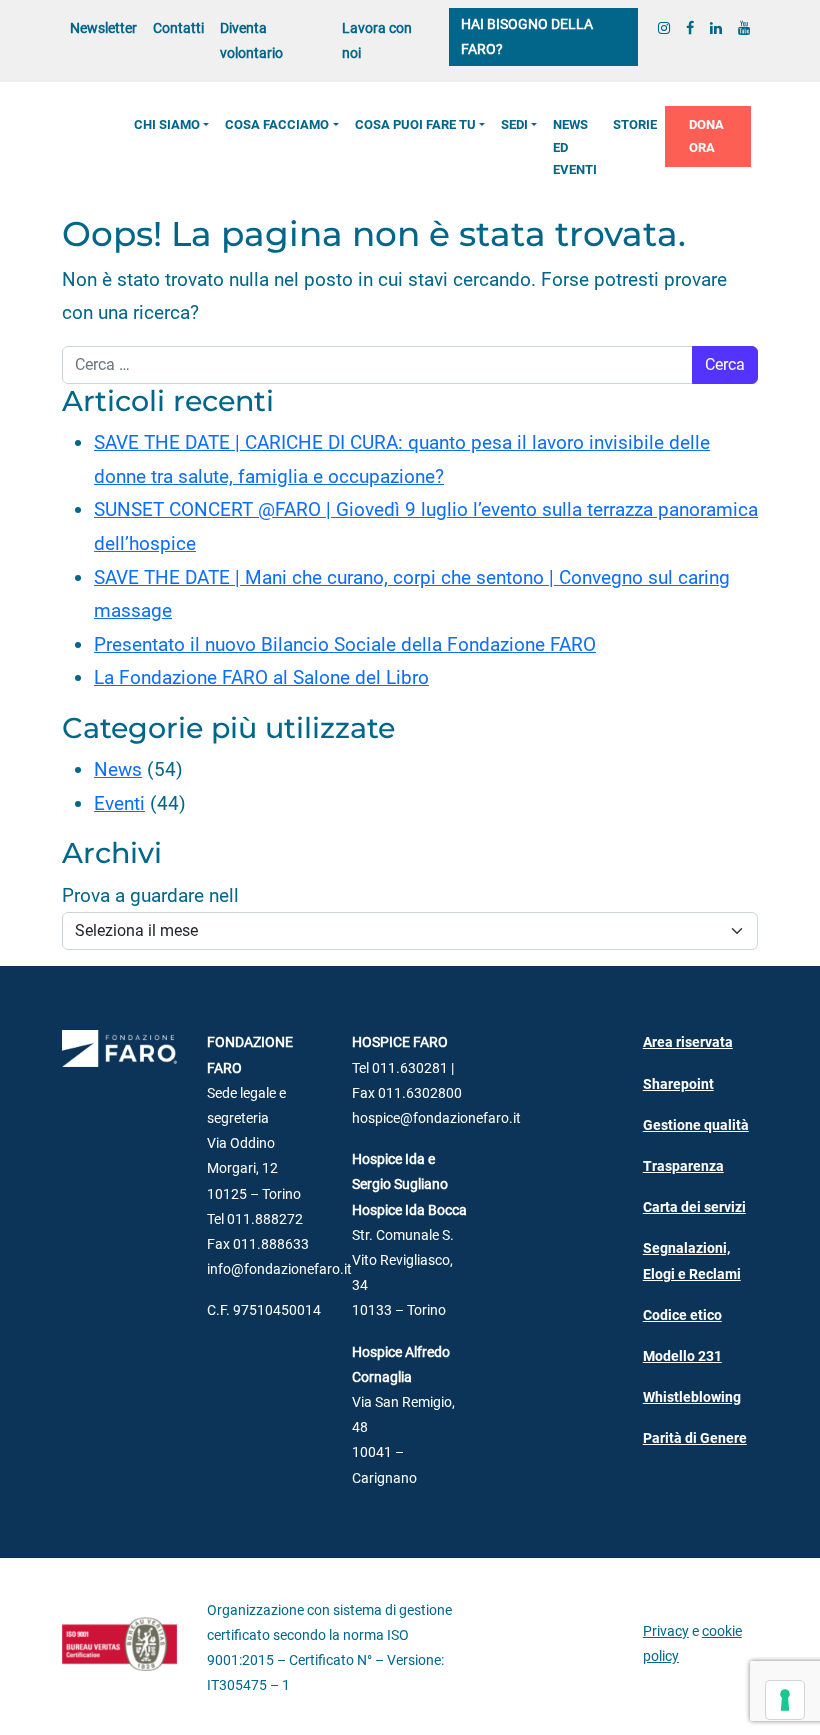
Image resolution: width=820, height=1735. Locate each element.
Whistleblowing (692, 1397)
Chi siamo (167, 124)
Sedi (514, 124)
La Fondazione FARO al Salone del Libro (261, 677)
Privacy (666, 1631)
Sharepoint (678, 1084)
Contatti (178, 28)
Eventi (119, 803)
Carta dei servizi (694, 1207)
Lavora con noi (377, 41)
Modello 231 (682, 1356)
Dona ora (706, 135)
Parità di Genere (695, 1438)
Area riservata (688, 1042)
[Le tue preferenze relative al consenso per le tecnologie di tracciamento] (785, 1700)
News (118, 769)
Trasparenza (683, 1166)
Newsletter (103, 28)
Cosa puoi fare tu (415, 124)
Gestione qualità (696, 1125)
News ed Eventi (575, 147)
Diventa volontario (251, 41)
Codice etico (682, 1315)
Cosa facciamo (277, 124)
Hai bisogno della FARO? (527, 37)
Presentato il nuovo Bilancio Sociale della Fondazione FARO (345, 644)
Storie (635, 124)
